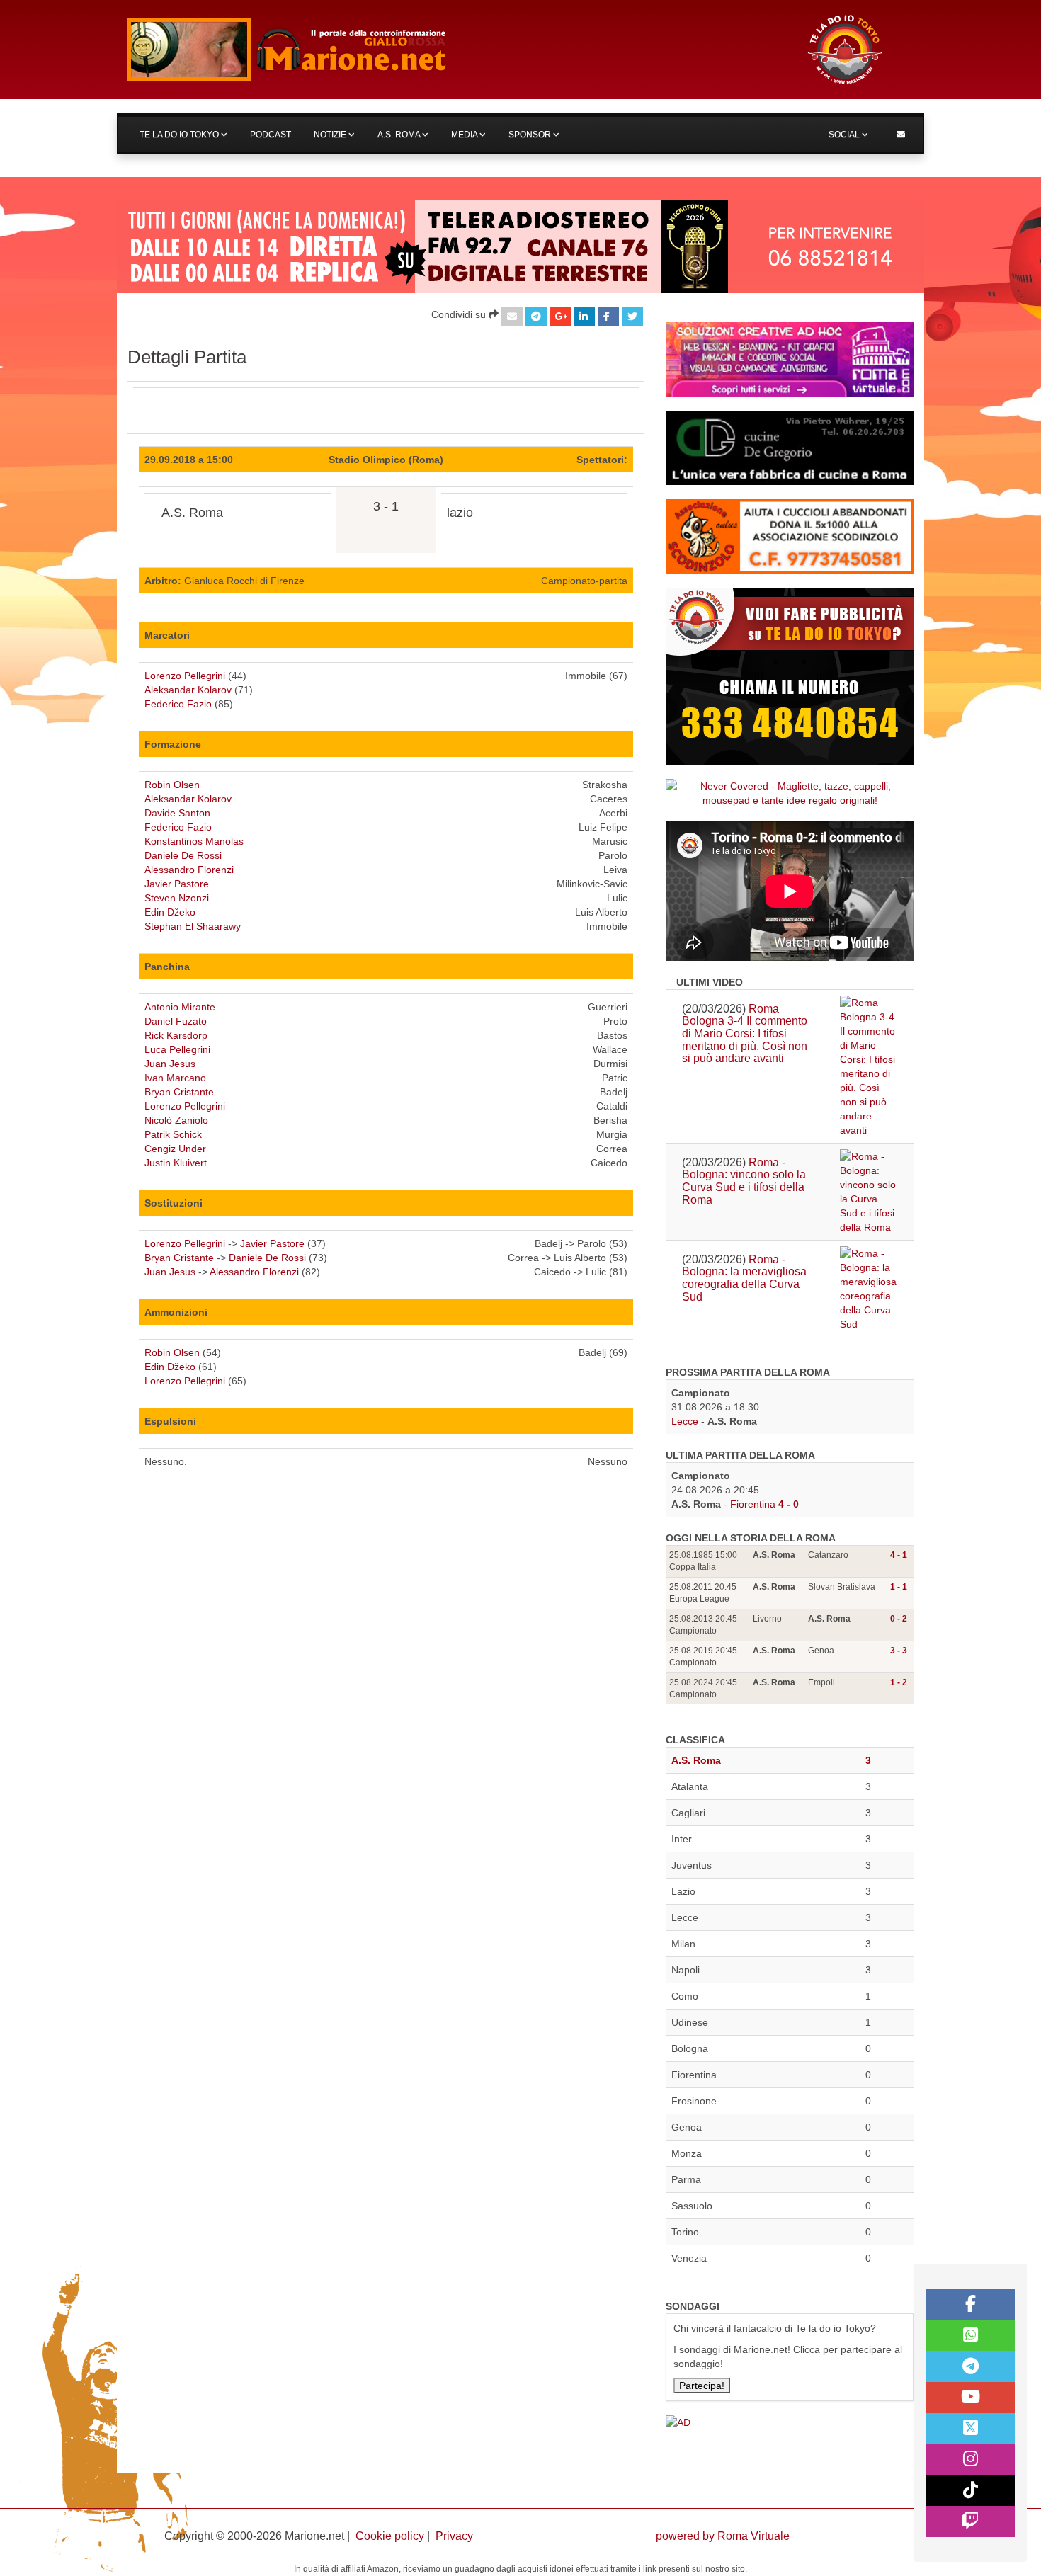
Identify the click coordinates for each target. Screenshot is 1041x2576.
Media (465, 135)
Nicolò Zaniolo (176, 1120)
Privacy (454, 2536)
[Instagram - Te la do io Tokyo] (970, 2459)
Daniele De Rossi (183, 855)
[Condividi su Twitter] (632, 317)
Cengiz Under (175, 1149)
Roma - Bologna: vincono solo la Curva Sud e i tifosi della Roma (744, 1181)
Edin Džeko (170, 912)
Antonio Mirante (180, 1007)
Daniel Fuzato (176, 1021)
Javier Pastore (177, 884)
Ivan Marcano (175, 1078)
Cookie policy (390, 2536)
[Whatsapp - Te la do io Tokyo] (970, 2335)
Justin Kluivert (176, 1163)
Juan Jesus (170, 1064)
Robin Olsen (172, 785)
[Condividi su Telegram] (536, 317)
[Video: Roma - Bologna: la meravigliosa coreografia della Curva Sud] (869, 1289)
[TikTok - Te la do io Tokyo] (970, 2490)
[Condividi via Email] (512, 317)
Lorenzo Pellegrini (185, 676)
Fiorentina (753, 1504)
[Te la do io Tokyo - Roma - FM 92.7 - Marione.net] (453, 50)
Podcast (271, 135)
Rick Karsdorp (176, 1035)
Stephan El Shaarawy (193, 926)
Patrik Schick (173, 1134)
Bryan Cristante (179, 1092)
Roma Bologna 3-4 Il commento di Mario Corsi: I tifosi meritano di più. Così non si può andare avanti (745, 1033)
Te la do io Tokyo (180, 135)
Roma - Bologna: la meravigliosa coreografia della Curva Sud (744, 1278)
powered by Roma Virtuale (723, 2536)
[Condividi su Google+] (560, 317)
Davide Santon (177, 813)
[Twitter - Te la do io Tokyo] (970, 2429)
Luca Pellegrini (177, 1049)
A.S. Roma (400, 135)
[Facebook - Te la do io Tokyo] (970, 2304)
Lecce (685, 1421)
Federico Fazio (178, 704)
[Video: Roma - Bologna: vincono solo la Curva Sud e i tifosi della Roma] (869, 1192)
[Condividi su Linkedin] (584, 317)
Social (845, 135)
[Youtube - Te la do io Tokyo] (970, 2398)
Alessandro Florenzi (189, 870)
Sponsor (531, 135)
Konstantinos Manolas (194, 841)
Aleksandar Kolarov (188, 690)
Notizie (331, 135)
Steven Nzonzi (177, 898)
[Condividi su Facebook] (608, 317)
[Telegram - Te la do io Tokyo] (970, 2366)
